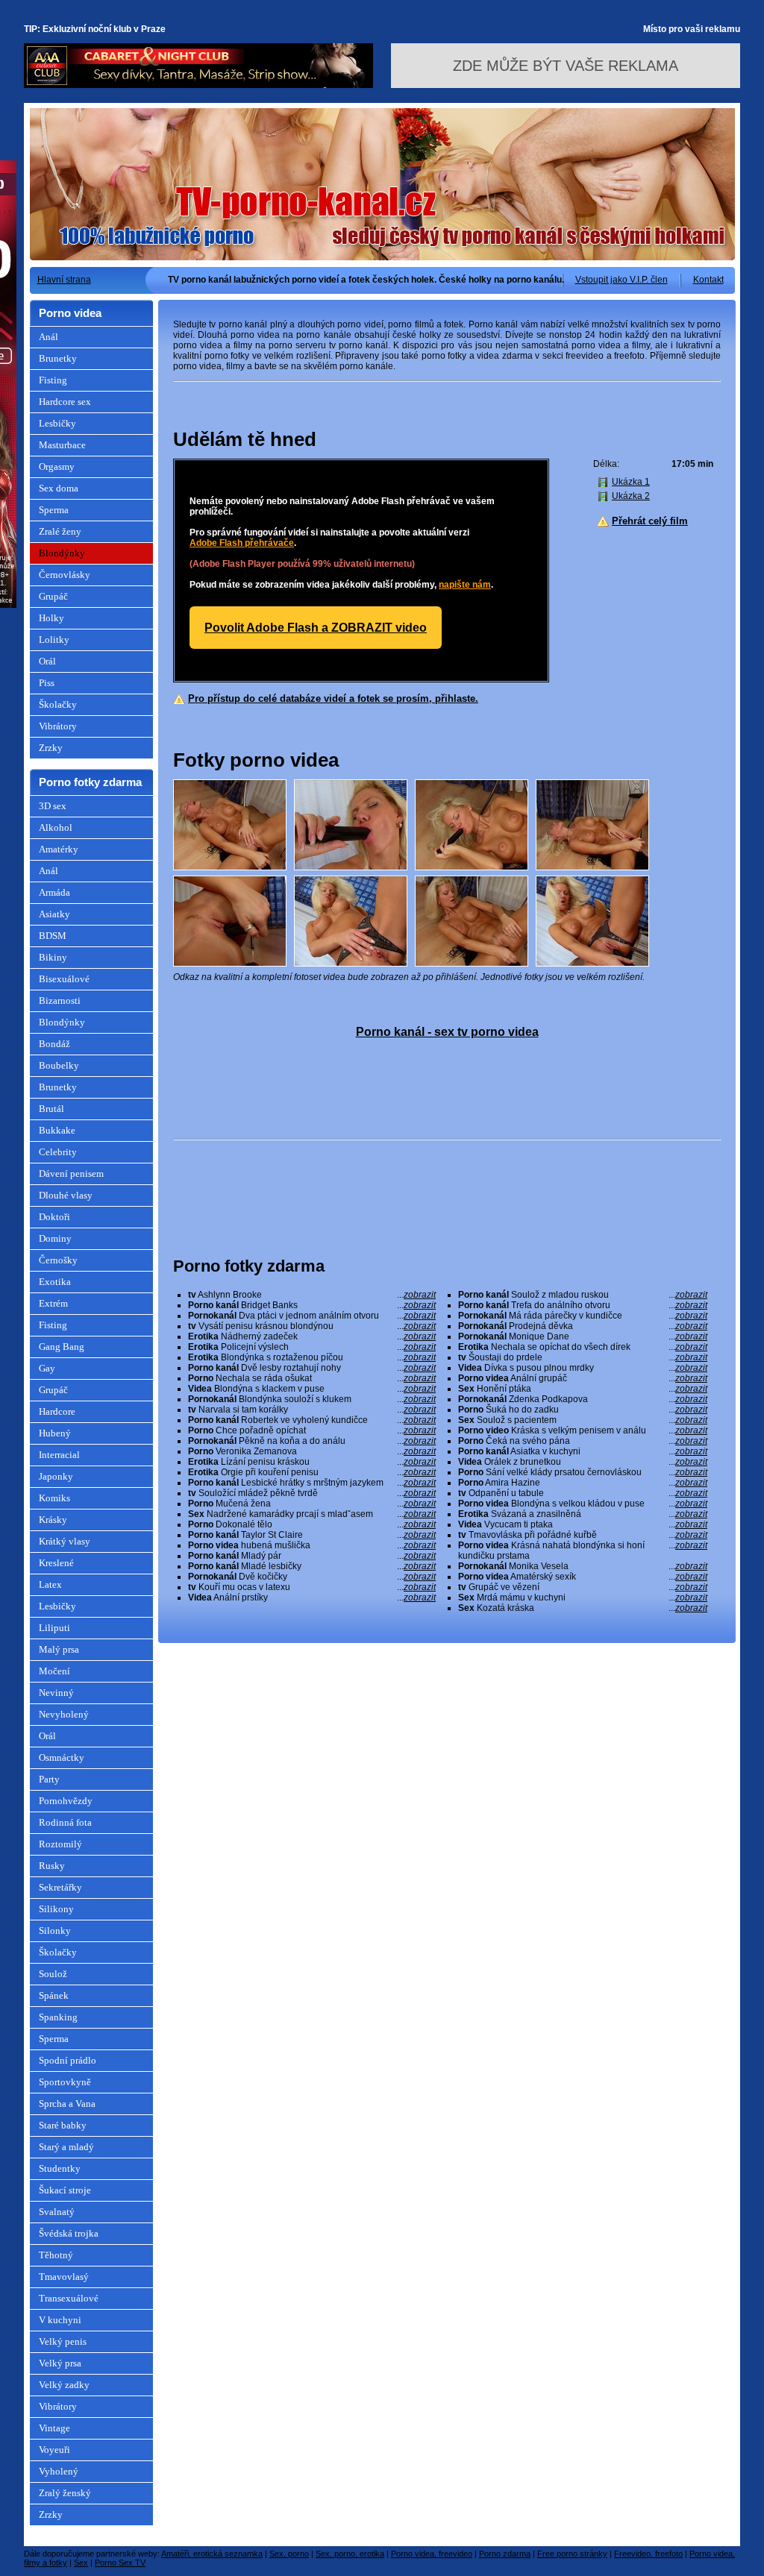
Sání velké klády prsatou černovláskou (583, 1472)
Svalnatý (57, 2212)
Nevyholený (64, 1714)
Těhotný (56, 2255)
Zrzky (51, 748)
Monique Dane (583, 1336)
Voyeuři (54, 2450)
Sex (81, 2563)
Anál (48, 337)
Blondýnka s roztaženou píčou (312, 1357)
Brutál (51, 1109)
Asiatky (54, 914)
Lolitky (54, 640)
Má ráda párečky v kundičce (583, 1316)
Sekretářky (60, 1887)
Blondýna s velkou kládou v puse (583, 1504)
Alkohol (56, 827)
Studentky (60, 2168)
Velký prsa (60, 2363)
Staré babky (63, 2125)
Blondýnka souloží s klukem (312, 1399)
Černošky (58, 1260)
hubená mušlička (312, 1545)
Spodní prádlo (68, 2060)
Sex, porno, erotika (350, 2554)
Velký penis (63, 2341)
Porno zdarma (505, 2554)
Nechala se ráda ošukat (312, 1378)
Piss (47, 683)
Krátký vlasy (65, 1541)
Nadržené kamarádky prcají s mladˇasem (312, 1514)
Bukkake (57, 1130)
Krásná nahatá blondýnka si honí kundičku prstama (583, 1551)
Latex (50, 1584)
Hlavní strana (64, 280)
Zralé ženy (60, 531)
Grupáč (53, 596)
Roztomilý (60, 1844)
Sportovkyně (65, 2082)
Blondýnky (62, 553)
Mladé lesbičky (312, 1566)
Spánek (54, 1995)
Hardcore (57, 1411)
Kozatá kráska (583, 1608)
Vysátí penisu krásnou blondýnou (312, 1326)
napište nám (465, 585)
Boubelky (59, 1065)
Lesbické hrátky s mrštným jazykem (312, 1483)
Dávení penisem (71, 1174)
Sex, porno (289, 2554)
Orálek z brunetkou (583, 1462)
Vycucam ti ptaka (583, 1524)
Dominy (55, 1238)
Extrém (53, 1303)
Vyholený (59, 2471)
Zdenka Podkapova (583, 1399)
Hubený (55, 1433)
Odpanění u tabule (583, 1493)
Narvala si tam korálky (312, 1410)
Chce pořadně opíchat (312, 1430)
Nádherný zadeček (312, 1336)
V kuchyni (60, 2320)
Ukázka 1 (631, 482)
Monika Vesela (583, 1566)
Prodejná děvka (583, 1326)
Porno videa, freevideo (432, 2554)
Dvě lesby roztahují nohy (312, 1368)
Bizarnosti (60, 1000)
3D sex (53, 806)
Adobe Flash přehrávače (242, 543)
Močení (54, 1671)
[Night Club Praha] (198, 85)
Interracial (59, 1455)
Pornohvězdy (66, 1801)
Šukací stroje (65, 2190)
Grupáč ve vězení (583, 1587)
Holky (51, 618)
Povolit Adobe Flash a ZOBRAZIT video (316, 628)
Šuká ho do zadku (583, 1410)
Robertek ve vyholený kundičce (312, 1420)
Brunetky (58, 358)
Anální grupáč (583, 1378)
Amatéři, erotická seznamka (212, 2554)
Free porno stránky (572, 2554)
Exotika (55, 1282)
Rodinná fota (65, 1822)
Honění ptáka (583, 1389)
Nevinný (56, 1693)
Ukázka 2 (631, 496)
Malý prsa (59, 1649)
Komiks (54, 1498)
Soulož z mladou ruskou (583, 1295)
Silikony (56, 1909)
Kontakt (708, 280)
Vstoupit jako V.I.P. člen (621, 280)
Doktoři (54, 1217)
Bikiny (53, 957)
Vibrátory (58, 726)
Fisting (53, 380)
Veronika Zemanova (312, 1451)
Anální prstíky (312, 1598)
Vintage (54, 2428)
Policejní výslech (312, 1347)
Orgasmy (57, 466)
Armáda (54, 892)
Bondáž (54, 1044)
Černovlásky (65, 575)
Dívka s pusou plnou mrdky (583, 1368)
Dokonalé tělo (312, 1524)
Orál (47, 661)
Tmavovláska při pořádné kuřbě (583, 1535)
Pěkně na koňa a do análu (312, 1441)
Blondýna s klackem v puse (312, 1389)
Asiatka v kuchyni (583, 1451)
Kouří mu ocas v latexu (312, 1587)
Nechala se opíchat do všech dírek (583, 1347)
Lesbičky (57, 423)
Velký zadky (64, 2385)
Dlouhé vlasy (66, 1195)
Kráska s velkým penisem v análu (583, 1430)
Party (49, 1779)
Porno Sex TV (120, 2563)
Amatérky (59, 849)
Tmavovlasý (64, 2277)
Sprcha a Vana (67, 2104)
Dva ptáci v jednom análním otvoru (312, 1316)
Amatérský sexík (583, 1577)
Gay (47, 1368)
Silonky (55, 1931)
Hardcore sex (65, 402)
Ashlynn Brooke (312, 1295)
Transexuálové (69, 2298)
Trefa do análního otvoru (583, 1305)
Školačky (58, 704)
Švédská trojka (69, 2233)
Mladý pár (312, 1556)
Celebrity (58, 1152)
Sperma (54, 510)
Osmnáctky (62, 1757)
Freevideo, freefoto (648, 2554)
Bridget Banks (312, 1305)
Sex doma (59, 488)
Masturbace (62, 445)
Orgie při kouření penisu (312, 1472)
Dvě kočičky (312, 1577)
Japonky (56, 1476)
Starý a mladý (66, 2147)
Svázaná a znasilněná (583, 1514)
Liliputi (54, 1628)
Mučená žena (312, 1504)
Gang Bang (62, 1347)
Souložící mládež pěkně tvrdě (312, 1493)
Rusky (52, 1866)
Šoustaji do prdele (583, 1357)
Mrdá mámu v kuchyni (583, 1598)
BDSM (53, 936)
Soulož (53, 1974)
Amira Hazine (583, 1483)
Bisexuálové (64, 979)
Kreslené (56, 1563)
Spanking (58, 2017)
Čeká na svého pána (583, 1441)
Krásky (53, 1520)
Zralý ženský (65, 2493)
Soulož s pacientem (583, 1420)
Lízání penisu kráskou (312, 1462)
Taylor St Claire (312, 1535)
